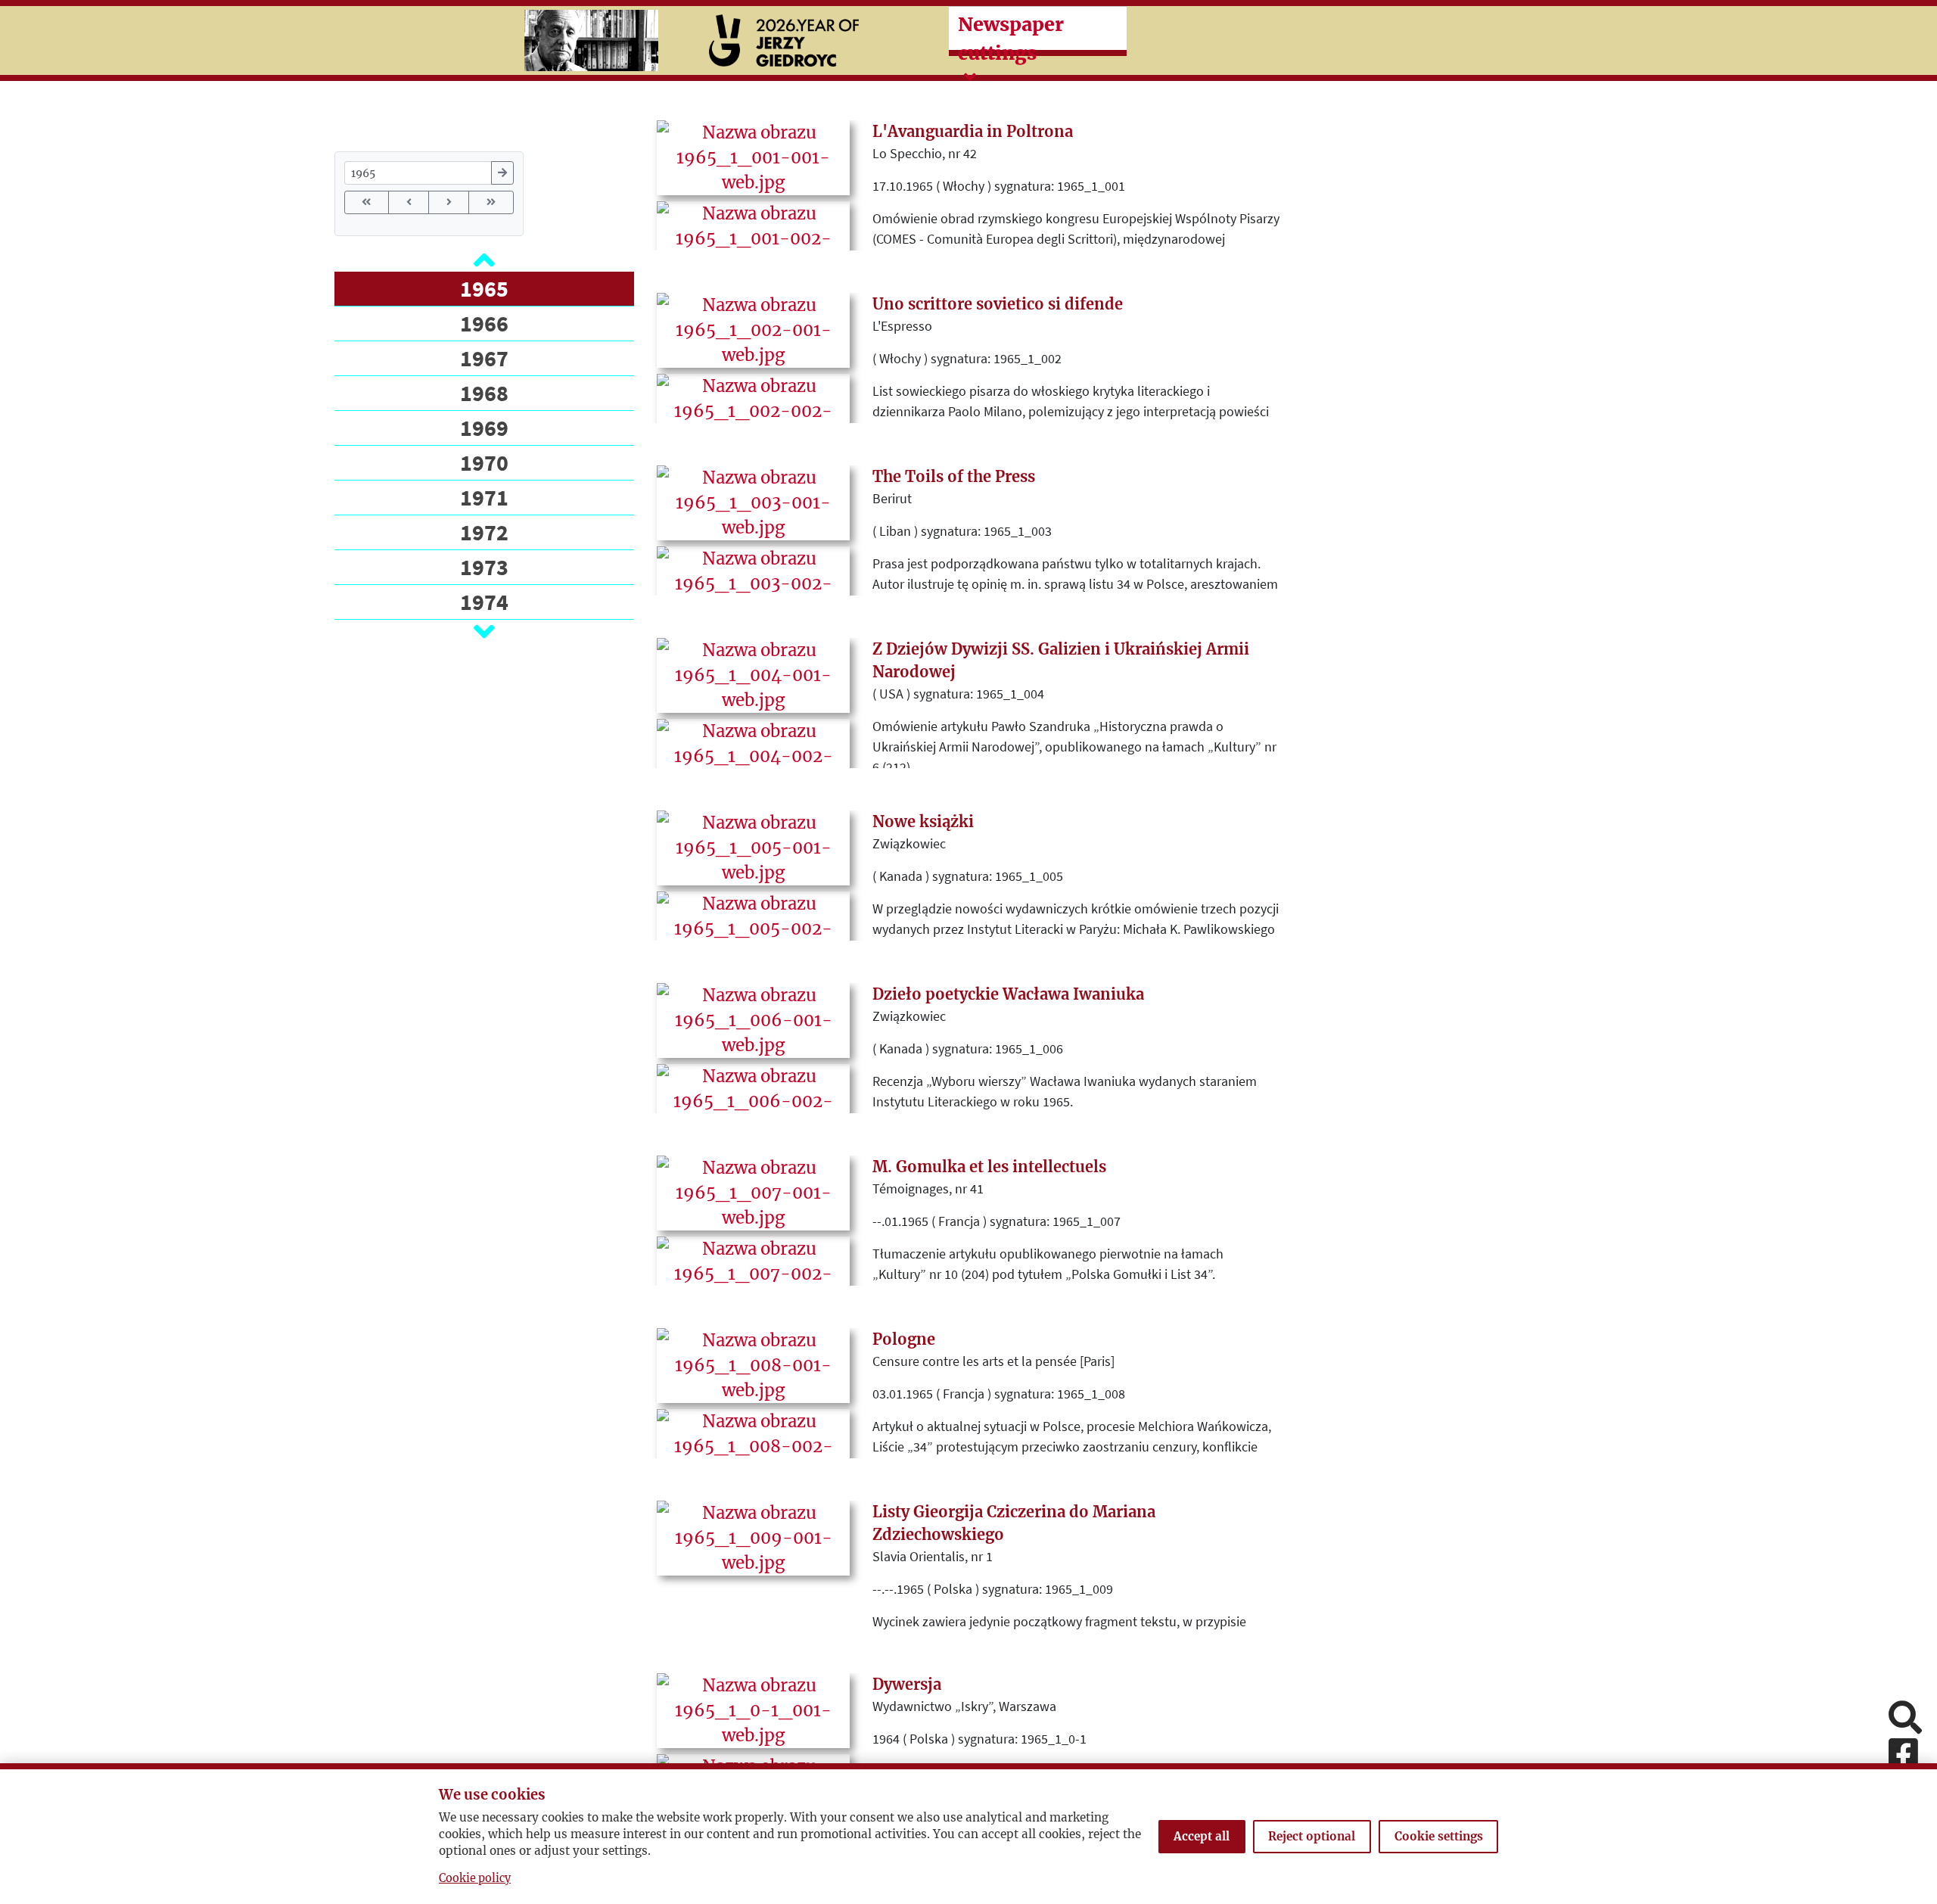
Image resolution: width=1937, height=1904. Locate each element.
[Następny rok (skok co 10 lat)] (449, 202)
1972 (484, 532)
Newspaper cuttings (1011, 39)
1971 (484, 497)
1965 (484, 288)
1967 (484, 358)
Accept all (1202, 1836)
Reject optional (1312, 1836)
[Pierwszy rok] (367, 202)
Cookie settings (1439, 1836)
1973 (484, 567)
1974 (484, 602)
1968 (484, 393)
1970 (484, 462)
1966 (484, 323)
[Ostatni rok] (491, 202)
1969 (484, 428)
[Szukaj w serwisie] (1905, 1719)
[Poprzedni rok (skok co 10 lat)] (409, 202)
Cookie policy (475, 1878)
